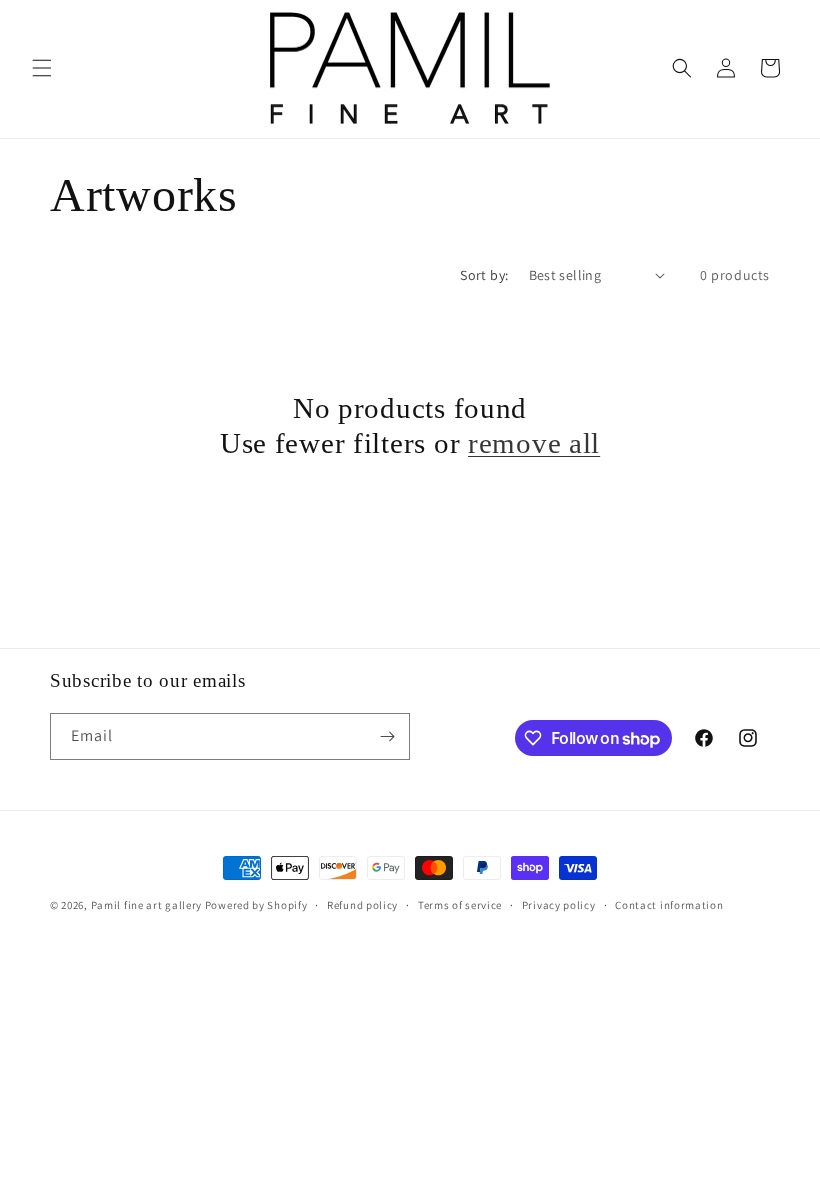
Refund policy (362, 905)
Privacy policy (559, 905)
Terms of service (460, 905)
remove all (534, 443)
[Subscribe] (387, 736)
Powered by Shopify (256, 905)
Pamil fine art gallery (146, 905)
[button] (42, 68)
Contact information (669, 905)
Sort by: (484, 275)
